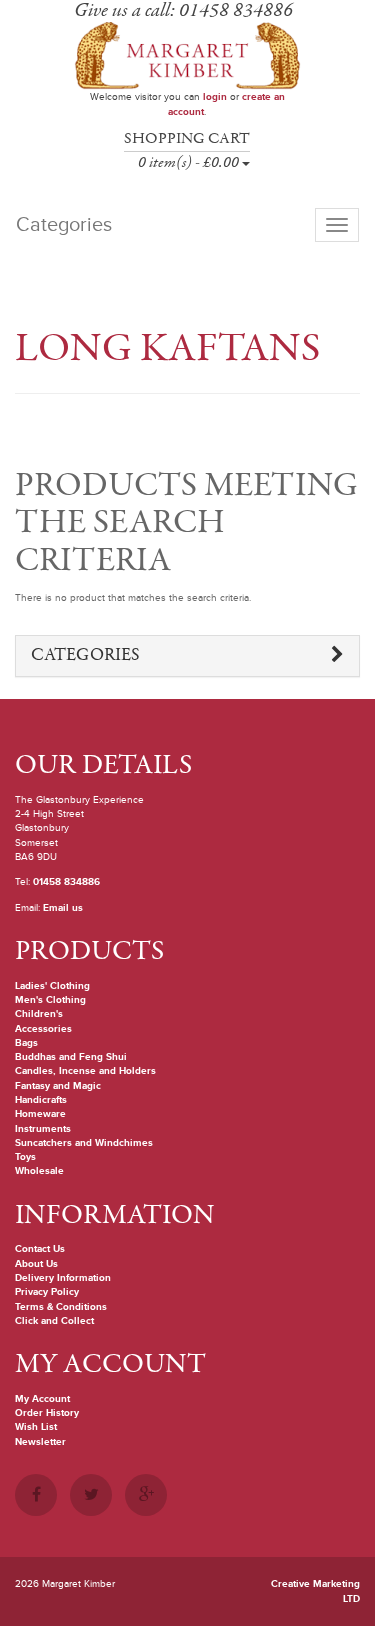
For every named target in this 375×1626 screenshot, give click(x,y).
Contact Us (40, 1249)
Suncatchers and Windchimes (84, 1143)
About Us (36, 1264)
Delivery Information (63, 1278)
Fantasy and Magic (58, 1086)
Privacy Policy (47, 1292)
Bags (26, 1043)
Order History (47, 1413)
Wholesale (39, 1171)
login (215, 97)
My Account (42, 1399)
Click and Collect (54, 1321)
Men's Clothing (50, 1000)
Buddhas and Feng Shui (71, 1057)
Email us (63, 908)
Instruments (43, 1129)
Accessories (43, 1029)
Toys (25, 1157)
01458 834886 (66, 882)
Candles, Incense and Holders (85, 1071)
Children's (39, 1014)
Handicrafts (41, 1100)
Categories (85, 655)
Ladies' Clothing (52, 986)
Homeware (40, 1114)
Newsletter (40, 1442)
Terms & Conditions (61, 1307)
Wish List (36, 1427)
